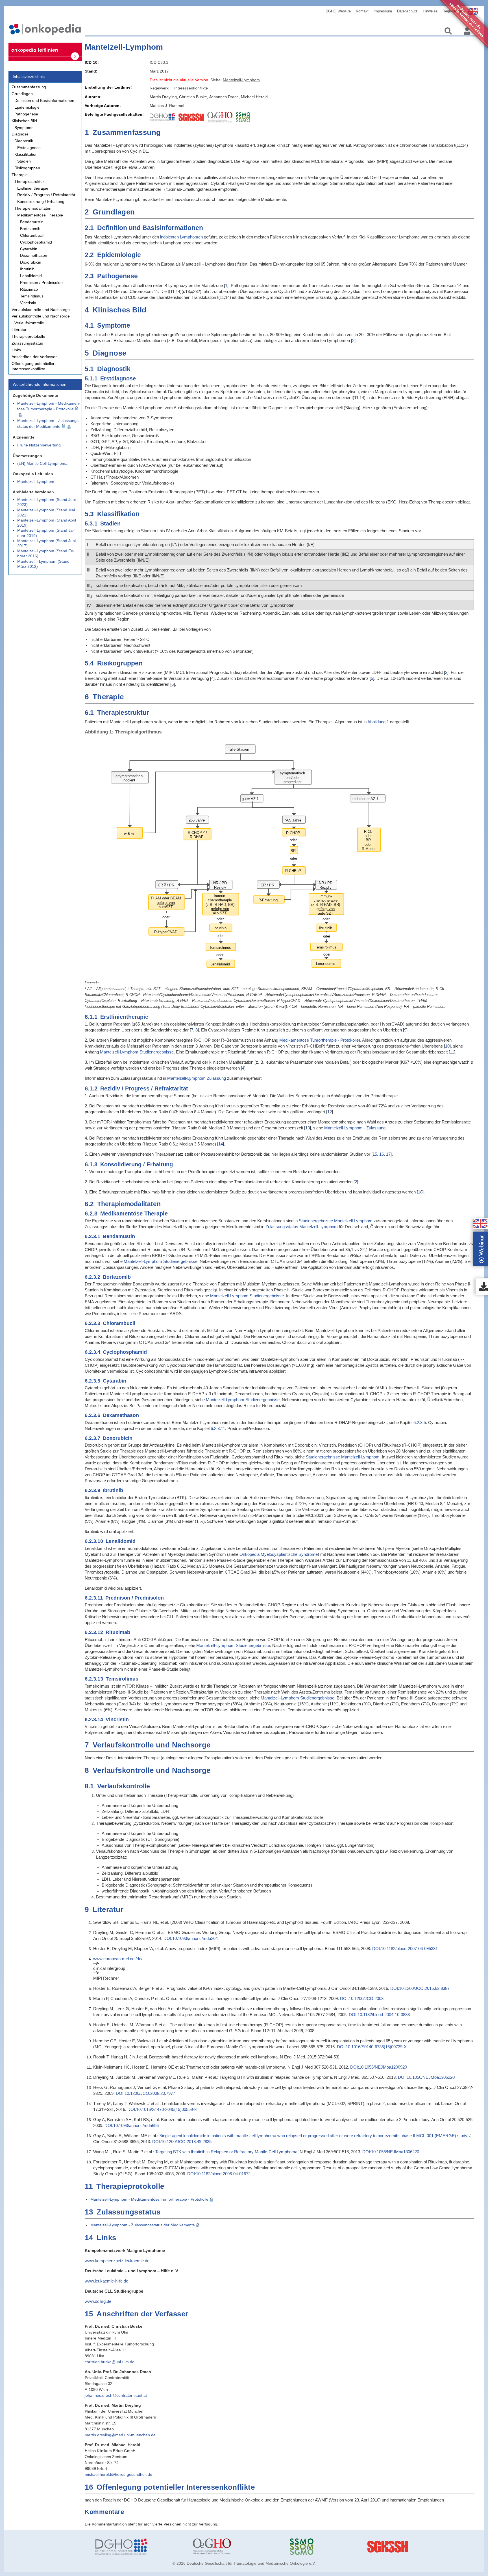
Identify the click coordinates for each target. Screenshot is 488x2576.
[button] (480, 1224)
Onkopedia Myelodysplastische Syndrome (279, 1554)
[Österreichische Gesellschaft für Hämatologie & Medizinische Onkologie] (237, 2547)
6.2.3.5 (420, 1422)
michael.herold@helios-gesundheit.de (118, 2474)
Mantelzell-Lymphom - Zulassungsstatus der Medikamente (143, 2225)
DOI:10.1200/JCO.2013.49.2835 (182, 2142)
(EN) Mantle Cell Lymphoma (42, 463)
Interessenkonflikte (191, 88)
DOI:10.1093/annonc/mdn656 (132, 2125)
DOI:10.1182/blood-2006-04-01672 (219, 2174)
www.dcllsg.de (98, 2301)
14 (221, 1144)
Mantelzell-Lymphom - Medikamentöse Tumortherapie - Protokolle (149, 2199)
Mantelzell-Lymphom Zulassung (197, 1078)
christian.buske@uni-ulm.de (110, 2362)
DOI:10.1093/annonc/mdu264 (191, 1938)
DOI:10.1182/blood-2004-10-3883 (379, 2015)
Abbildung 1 (378, 722)
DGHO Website (338, 11)
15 (375, 1154)
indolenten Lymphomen (181, 237)
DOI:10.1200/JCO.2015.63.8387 (420, 1988)
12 (330, 1112)
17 (388, 1154)
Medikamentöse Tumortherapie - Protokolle (319, 1040)
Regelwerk (159, 88)
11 (452, 1052)
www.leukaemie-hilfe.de (106, 2281)
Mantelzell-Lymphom (36, 481)
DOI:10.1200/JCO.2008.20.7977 (145, 2093)
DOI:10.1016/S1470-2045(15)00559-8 (162, 2109)
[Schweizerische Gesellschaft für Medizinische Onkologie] (334, 2547)
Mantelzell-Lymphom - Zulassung (355, 1128)
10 (447, 1046)
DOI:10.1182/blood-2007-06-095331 (405, 1949)
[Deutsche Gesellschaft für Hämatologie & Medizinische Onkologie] (140, 2547)
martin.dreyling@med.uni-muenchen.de (120, 2435)
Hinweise (430, 11)
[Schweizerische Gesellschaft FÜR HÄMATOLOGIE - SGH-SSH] (432, 2547)
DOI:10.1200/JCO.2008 (362, 1998)
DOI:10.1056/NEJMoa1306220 (426, 2077)
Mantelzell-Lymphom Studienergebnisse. (298, 1698)
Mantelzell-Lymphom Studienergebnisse (137, 1052)
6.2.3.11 (218, 1428)
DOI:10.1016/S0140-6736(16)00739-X (372, 2047)
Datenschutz (407, 11)
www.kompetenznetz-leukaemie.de (117, 2261)
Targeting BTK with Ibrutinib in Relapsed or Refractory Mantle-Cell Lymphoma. (227, 2152)
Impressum (383, 11)
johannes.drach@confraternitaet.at (116, 2395)
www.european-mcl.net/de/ (118, 1959)
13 (308, 1128)
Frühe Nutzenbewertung (39, 445)
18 (420, 1192)
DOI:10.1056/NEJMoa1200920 (379, 2067)
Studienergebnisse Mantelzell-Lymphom (336, 1221)
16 (382, 1154)
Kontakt (362, 11)
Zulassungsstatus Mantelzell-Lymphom (302, 1227)
